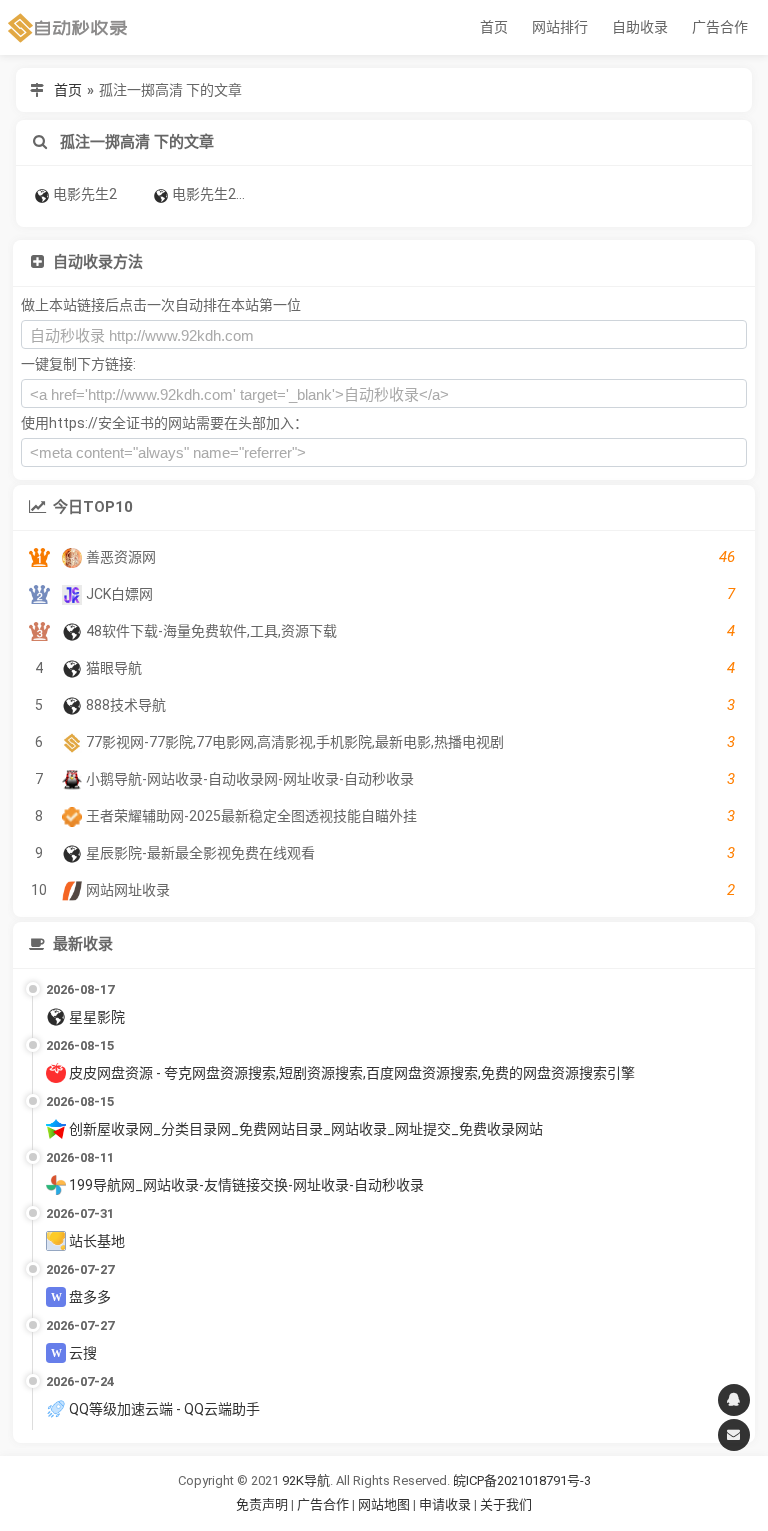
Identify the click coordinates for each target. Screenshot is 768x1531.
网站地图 (385, 1504)
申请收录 (445, 1504)
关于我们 (506, 1504)
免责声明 (262, 1504)
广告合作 (720, 27)
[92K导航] (68, 27)
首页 (494, 27)
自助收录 (640, 27)
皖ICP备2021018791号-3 (522, 1480)
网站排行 (560, 27)
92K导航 (306, 1480)
